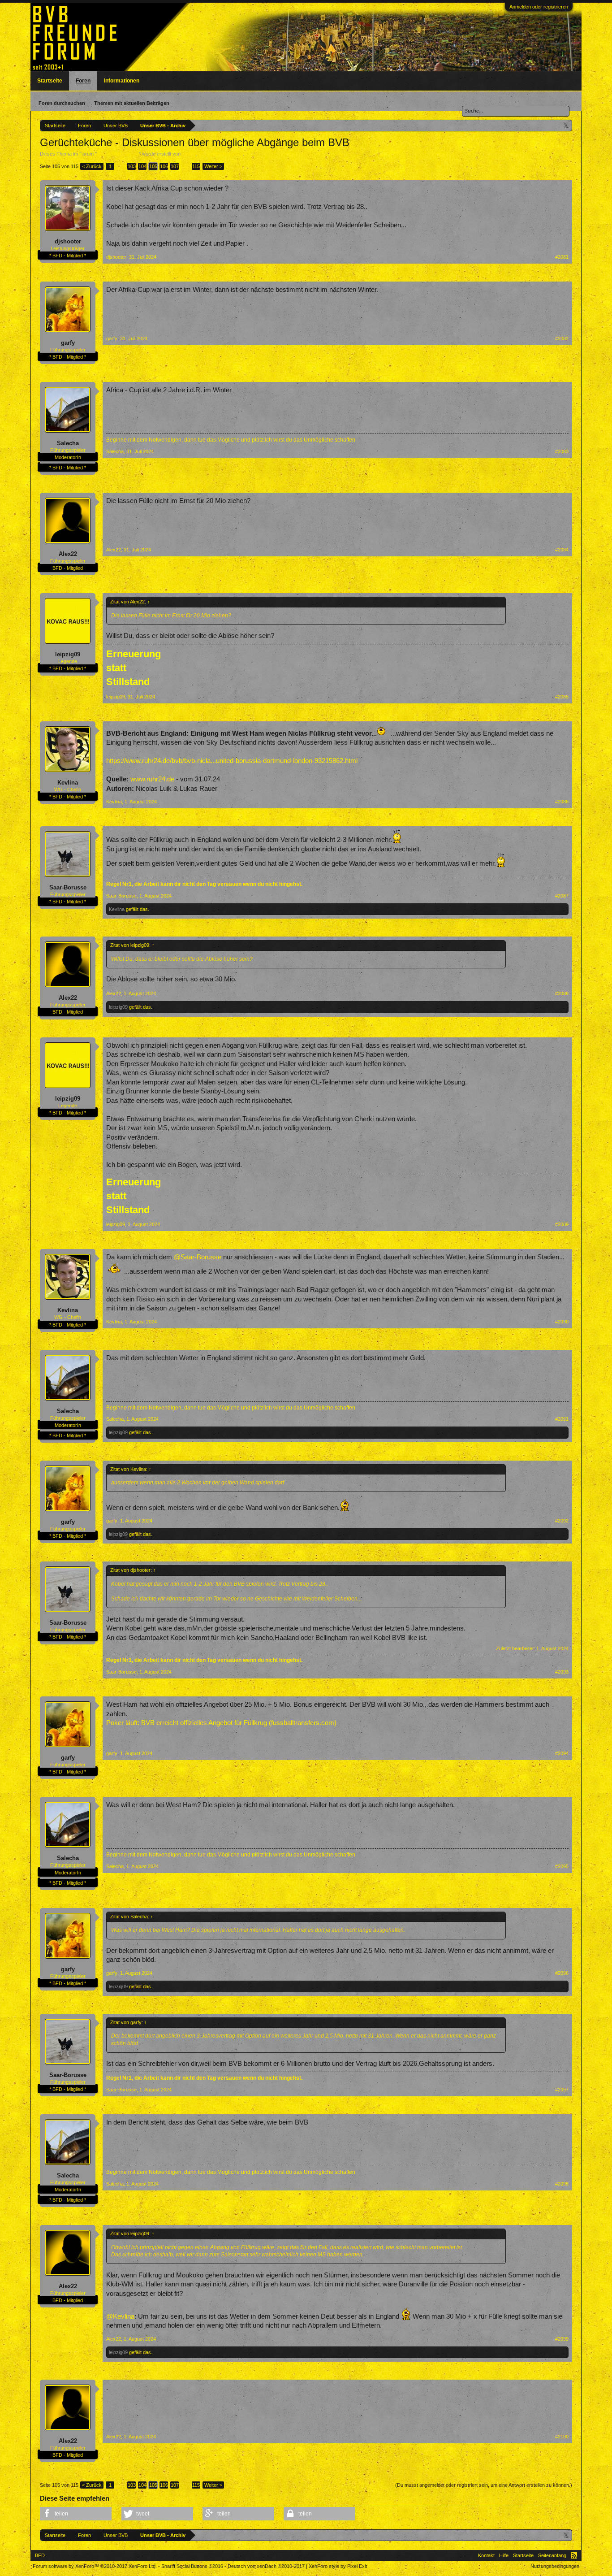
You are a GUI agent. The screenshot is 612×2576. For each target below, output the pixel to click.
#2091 (562, 1419)
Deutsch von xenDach (266, 2566)
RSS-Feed (574, 2555)
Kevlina (68, 783)
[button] (76, 2514)
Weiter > (213, 166)
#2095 (562, 1866)
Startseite (50, 81)
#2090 (562, 1322)
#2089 (562, 1224)
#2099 (562, 2339)
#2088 (562, 993)
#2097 (562, 2090)
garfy (68, 343)
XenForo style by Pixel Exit (338, 2566)
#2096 (562, 1973)
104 (142, 166)
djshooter (68, 241)
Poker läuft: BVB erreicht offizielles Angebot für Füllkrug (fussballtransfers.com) (221, 1723)
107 (175, 166)
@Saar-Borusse (198, 1257)
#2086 (562, 802)
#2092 (562, 1521)
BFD (40, 2555)
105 (153, 166)
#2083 (562, 451)
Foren (83, 81)
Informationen (122, 81)
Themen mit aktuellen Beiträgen (132, 103)
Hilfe (504, 2555)
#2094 (562, 1753)
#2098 (562, 2184)
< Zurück (92, 166)
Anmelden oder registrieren (539, 7)
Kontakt (486, 2555)
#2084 (562, 550)
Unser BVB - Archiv (118, 154)
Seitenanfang (552, 2555)
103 (132, 166)
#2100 (562, 2437)
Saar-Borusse (68, 887)
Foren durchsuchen (62, 103)
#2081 (562, 257)
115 (196, 166)
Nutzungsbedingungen (555, 2566)
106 (164, 166)
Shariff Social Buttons (192, 2566)
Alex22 (68, 554)
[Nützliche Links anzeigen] (567, 125)
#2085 (562, 697)
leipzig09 (68, 654)
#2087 (562, 896)
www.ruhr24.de (152, 779)
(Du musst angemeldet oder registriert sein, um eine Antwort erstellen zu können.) (484, 2485)
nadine (189, 154)
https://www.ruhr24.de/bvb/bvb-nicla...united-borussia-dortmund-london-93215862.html (232, 761)
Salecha (68, 443)
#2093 (562, 1672)
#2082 (562, 338)
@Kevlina (120, 2316)
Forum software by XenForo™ (95, 2566)
